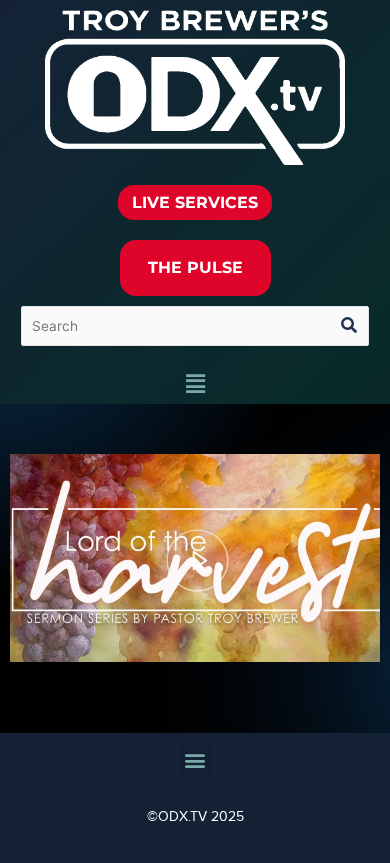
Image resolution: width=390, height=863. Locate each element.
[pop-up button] (325, 634)
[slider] (195, 608)
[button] (195, 385)
